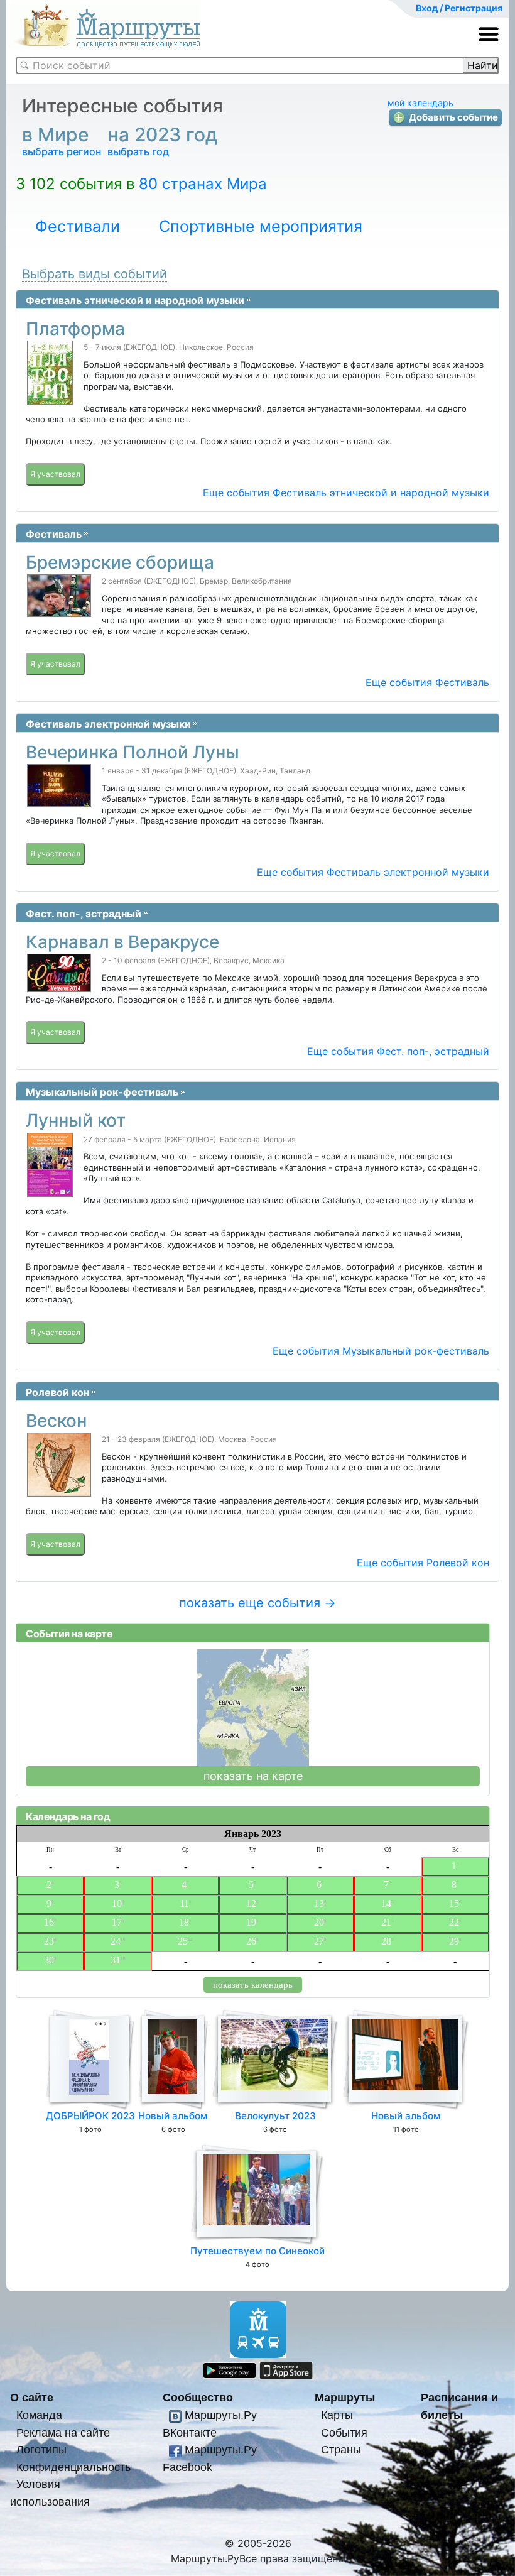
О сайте (32, 2397)
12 (251, 1903)
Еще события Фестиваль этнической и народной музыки (346, 493)
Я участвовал (55, 474)
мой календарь (420, 103)
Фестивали (78, 226)
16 (49, 1922)
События (344, 2432)
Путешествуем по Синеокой (257, 2251)
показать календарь (253, 1985)
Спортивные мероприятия (261, 226)
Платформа (75, 329)
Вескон (56, 1421)
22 (454, 1922)
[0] (55, 373)
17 (117, 1922)
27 (319, 1941)
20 (319, 1922)
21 (386, 1922)
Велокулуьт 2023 (275, 2116)
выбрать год (138, 151)
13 (319, 1903)
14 (386, 1903)
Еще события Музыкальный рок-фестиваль (381, 1351)
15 (454, 1903)
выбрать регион (62, 151)
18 (184, 1922)
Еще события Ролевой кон (423, 1563)
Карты (337, 2415)
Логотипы (41, 2449)
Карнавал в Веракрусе (122, 942)
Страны (341, 2449)
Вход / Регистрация (459, 8)
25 (183, 1941)
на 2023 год (165, 134)
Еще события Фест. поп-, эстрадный (398, 1051)
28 (386, 1941)
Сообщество (198, 2397)
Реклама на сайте (63, 2432)
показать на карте (253, 1776)
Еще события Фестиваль (427, 682)
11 (184, 1903)
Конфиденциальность (73, 2467)
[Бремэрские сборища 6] (64, 596)
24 (116, 1941)
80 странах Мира (203, 184)
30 (49, 1960)
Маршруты (345, 2397)
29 (454, 1941)
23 (49, 1941)
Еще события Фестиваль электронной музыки (373, 872)
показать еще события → (257, 1603)
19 (251, 1922)
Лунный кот (76, 1120)
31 (116, 1960)
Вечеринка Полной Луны (133, 752)
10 (117, 1903)
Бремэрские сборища (120, 562)
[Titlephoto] (64, 785)
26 (251, 1941)
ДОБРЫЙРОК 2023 (90, 2116)
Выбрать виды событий (95, 274)
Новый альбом (173, 2116)
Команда (39, 2415)
